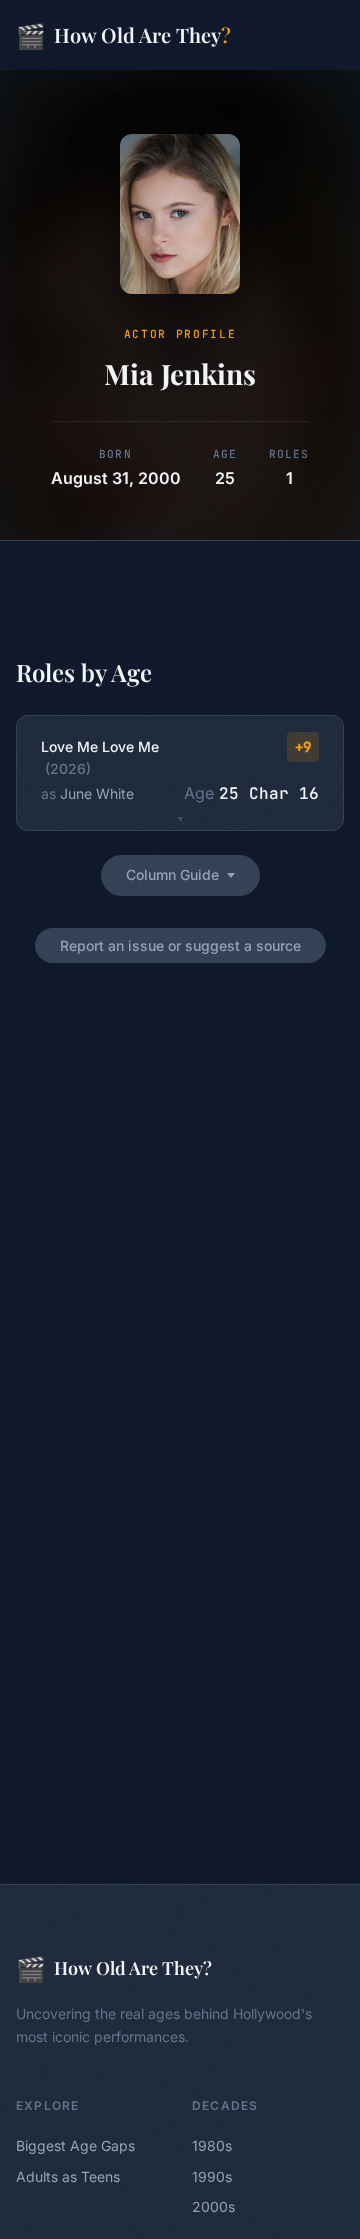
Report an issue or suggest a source (180, 945)
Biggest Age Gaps (75, 2145)
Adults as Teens (68, 2176)
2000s (213, 2206)
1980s (212, 2145)
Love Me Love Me (100, 746)
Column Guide (172, 874)
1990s (212, 2176)
